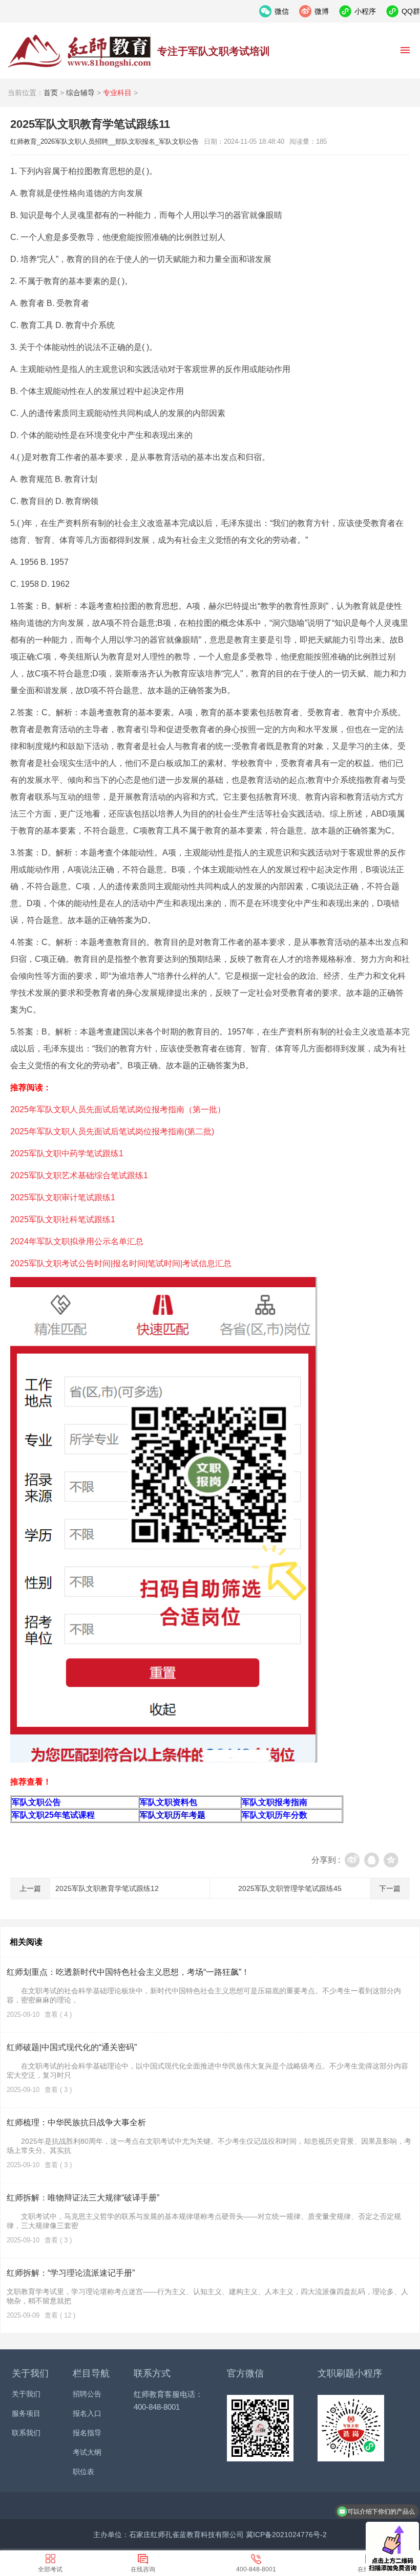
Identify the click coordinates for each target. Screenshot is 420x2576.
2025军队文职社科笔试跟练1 (63, 1219)
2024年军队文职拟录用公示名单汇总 (77, 1241)
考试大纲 (87, 2452)
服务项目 (26, 2413)
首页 (51, 93)
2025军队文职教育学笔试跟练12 (107, 1888)
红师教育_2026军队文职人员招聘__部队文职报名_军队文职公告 (79, 51)
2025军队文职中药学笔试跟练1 (67, 1153)
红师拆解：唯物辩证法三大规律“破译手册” (83, 2198)
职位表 (83, 2472)
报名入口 (87, 2413)
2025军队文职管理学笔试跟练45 (290, 1888)
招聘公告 (87, 2394)
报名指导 (87, 2433)
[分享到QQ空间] (391, 1860)
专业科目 (117, 93)
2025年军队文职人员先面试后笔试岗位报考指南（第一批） (118, 1109)
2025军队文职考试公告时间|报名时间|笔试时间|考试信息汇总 (121, 1263)
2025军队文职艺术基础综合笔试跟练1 (79, 1175)
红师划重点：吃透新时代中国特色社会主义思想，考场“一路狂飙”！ (128, 1972)
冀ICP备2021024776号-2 (286, 2535)
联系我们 (26, 2433)
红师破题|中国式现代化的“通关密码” (72, 2047)
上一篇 (30, 1888)
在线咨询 (143, 2569)
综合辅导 (80, 93)
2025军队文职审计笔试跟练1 (63, 1197)
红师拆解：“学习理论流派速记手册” (71, 2273)
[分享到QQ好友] (372, 1860)
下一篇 (390, 1888)
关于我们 (26, 2394)
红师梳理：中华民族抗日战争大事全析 (76, 2122)
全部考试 (50, 2569)
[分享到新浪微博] (352, 1860)
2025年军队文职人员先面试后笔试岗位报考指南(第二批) (112, 1131)
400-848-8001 (256, 2569)
